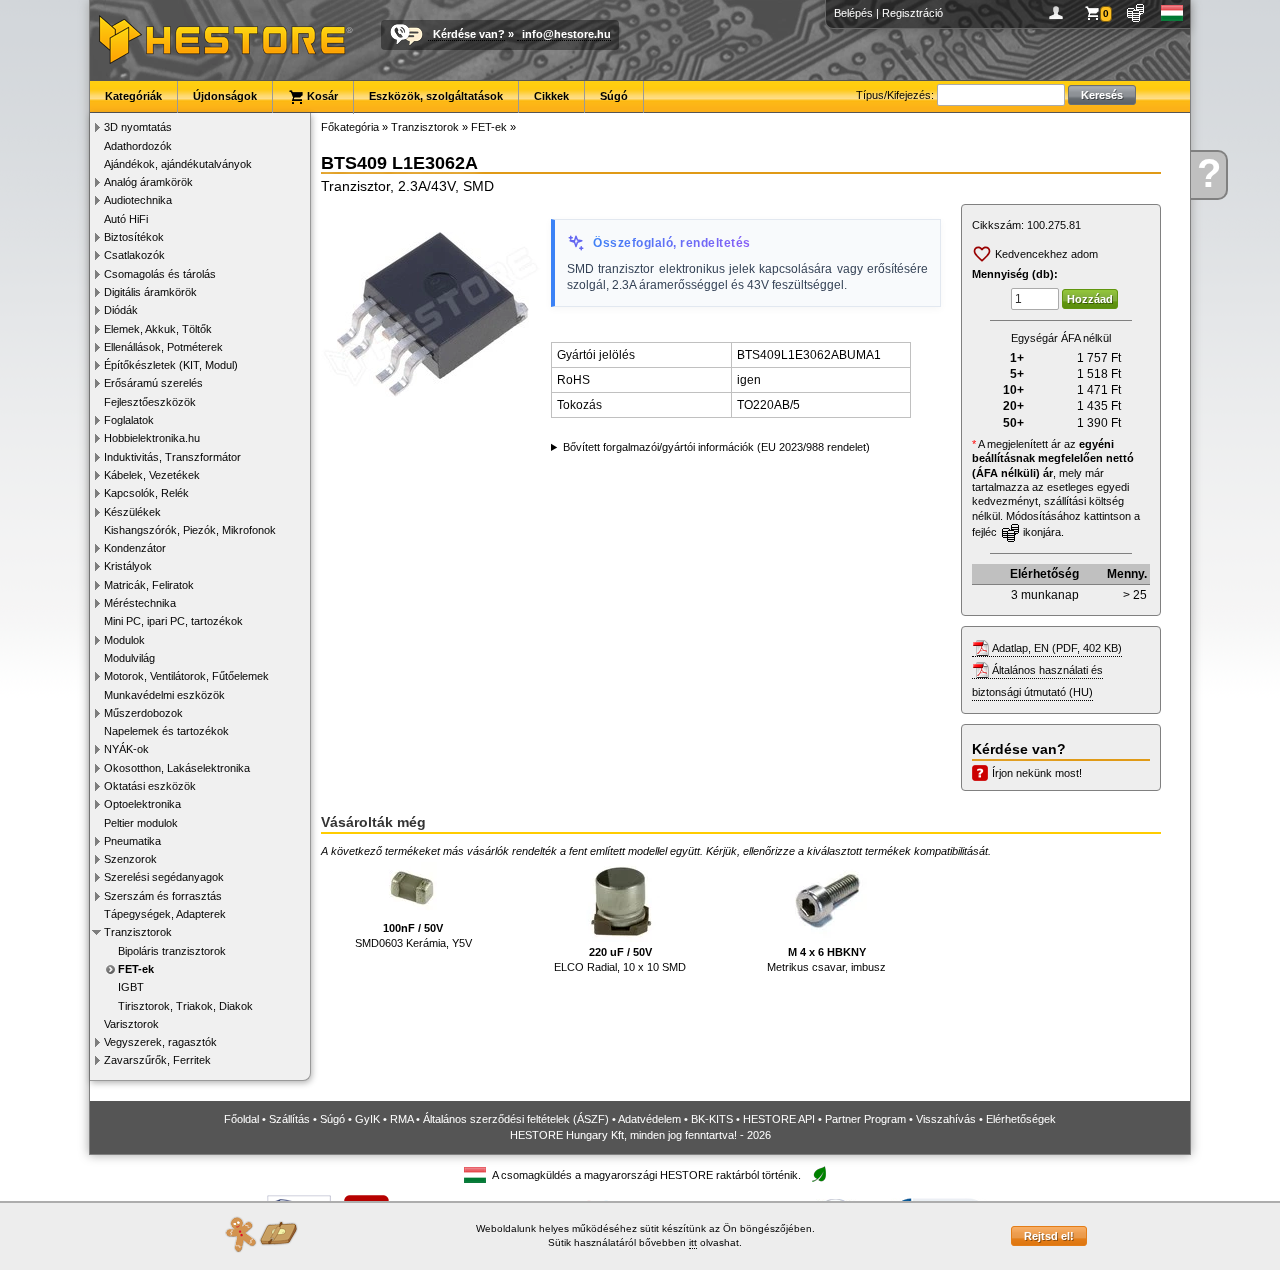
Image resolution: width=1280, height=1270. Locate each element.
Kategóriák (133, 96)
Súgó (614, 96)
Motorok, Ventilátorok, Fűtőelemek (186, 676)
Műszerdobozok (143, 713)
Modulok (124, 640)
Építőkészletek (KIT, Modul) (171, 365)
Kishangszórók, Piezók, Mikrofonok (190, 530)
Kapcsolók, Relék (146, 493)
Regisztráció (912, 13)
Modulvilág (129, 658)
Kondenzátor (135, 548)
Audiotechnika (138, 200)
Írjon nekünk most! (1037, 773)
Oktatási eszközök (150, 786)
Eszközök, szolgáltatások (436, 96)
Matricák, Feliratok (149, 585)
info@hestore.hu (566, 34)
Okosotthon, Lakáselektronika (177, 768)
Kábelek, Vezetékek (152, 475)
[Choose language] (1172, 13)
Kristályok (128, 566)
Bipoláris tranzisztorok (172, 951)
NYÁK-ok (126, 749)
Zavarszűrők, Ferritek (157, 1060)
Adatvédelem (649, 1119)
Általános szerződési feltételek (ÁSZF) (516, 1119)
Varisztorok (131, 1024)
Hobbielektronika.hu (152, 438)
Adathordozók (138, 146)
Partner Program (865, 1119)
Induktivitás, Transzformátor (172, 457)
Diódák (121, 310)
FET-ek (136, 969)
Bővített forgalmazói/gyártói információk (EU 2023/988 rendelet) (716, 447)
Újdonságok (225, 96)
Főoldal (241, 1119)
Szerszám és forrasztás (163, 896)
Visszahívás (946, 1119)
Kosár (321, 96)
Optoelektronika (142, 804)
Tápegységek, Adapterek (165, 914)
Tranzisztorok (138, 932)
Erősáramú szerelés (153, 383)
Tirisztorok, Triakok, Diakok (185, 1006)
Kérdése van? (469, 34)
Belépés (853, 13)
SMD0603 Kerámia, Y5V (413, 935)
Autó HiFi (126, 219)
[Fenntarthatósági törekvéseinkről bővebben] (819, 1175)
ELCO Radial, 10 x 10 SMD (620, 959)
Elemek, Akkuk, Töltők (158, 329)
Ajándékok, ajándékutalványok (178, 164)
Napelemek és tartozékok (166, 731)
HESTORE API (779, 1119)
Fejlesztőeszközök (150, 402)
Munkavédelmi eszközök (164, 695)
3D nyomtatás (138, 127)
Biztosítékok (134, 237)
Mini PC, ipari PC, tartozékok (173, 621)
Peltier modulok (141, 823)
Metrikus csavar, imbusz (826, 959)
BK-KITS (712, 1119)
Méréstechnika (140, 603)
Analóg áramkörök (148, 182)
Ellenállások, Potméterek (163, 347)
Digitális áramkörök (150, 292)
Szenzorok (130, 859)
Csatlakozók (134, 255)
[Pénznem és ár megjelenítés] (1136, 13)
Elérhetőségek (1021, 1119)
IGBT (131, 987)
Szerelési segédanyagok (164, 877)
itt (693, 1242)
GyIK (367, 1119)
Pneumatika (132, 841)
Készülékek (132, 512)
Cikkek (551, 96)
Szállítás (289, 1119)
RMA (401, 1119)
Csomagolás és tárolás (160, 274)
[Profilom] (1059, 13)
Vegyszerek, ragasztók (160, 1042)
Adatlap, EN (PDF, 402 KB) (1057, 648)
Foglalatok (129, 420)
